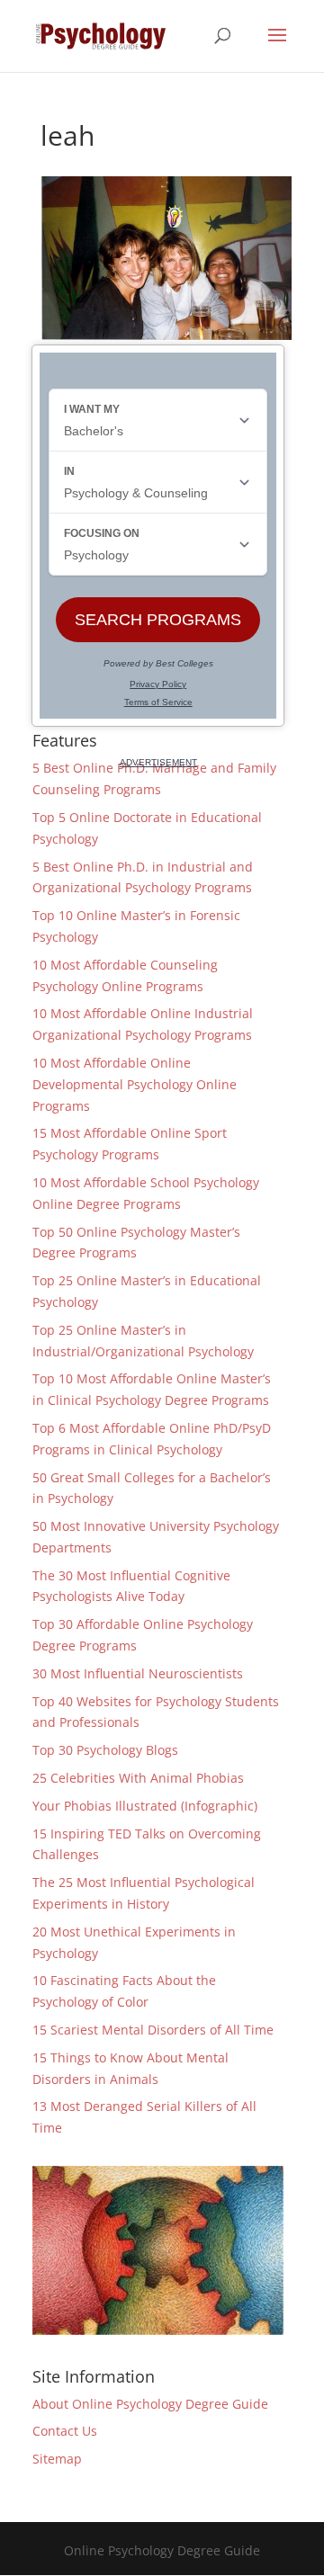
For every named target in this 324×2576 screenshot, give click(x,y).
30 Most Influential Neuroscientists (138, 1673)
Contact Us (65, 2431)
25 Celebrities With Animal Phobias (138, 1778)
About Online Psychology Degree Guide (150, 2404)
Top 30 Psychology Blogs (105, 1750)
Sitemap (57, 2459)
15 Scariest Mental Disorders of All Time (153, 2030)
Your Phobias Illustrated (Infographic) (145, 1806)
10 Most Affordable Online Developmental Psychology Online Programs (135, 1084)
